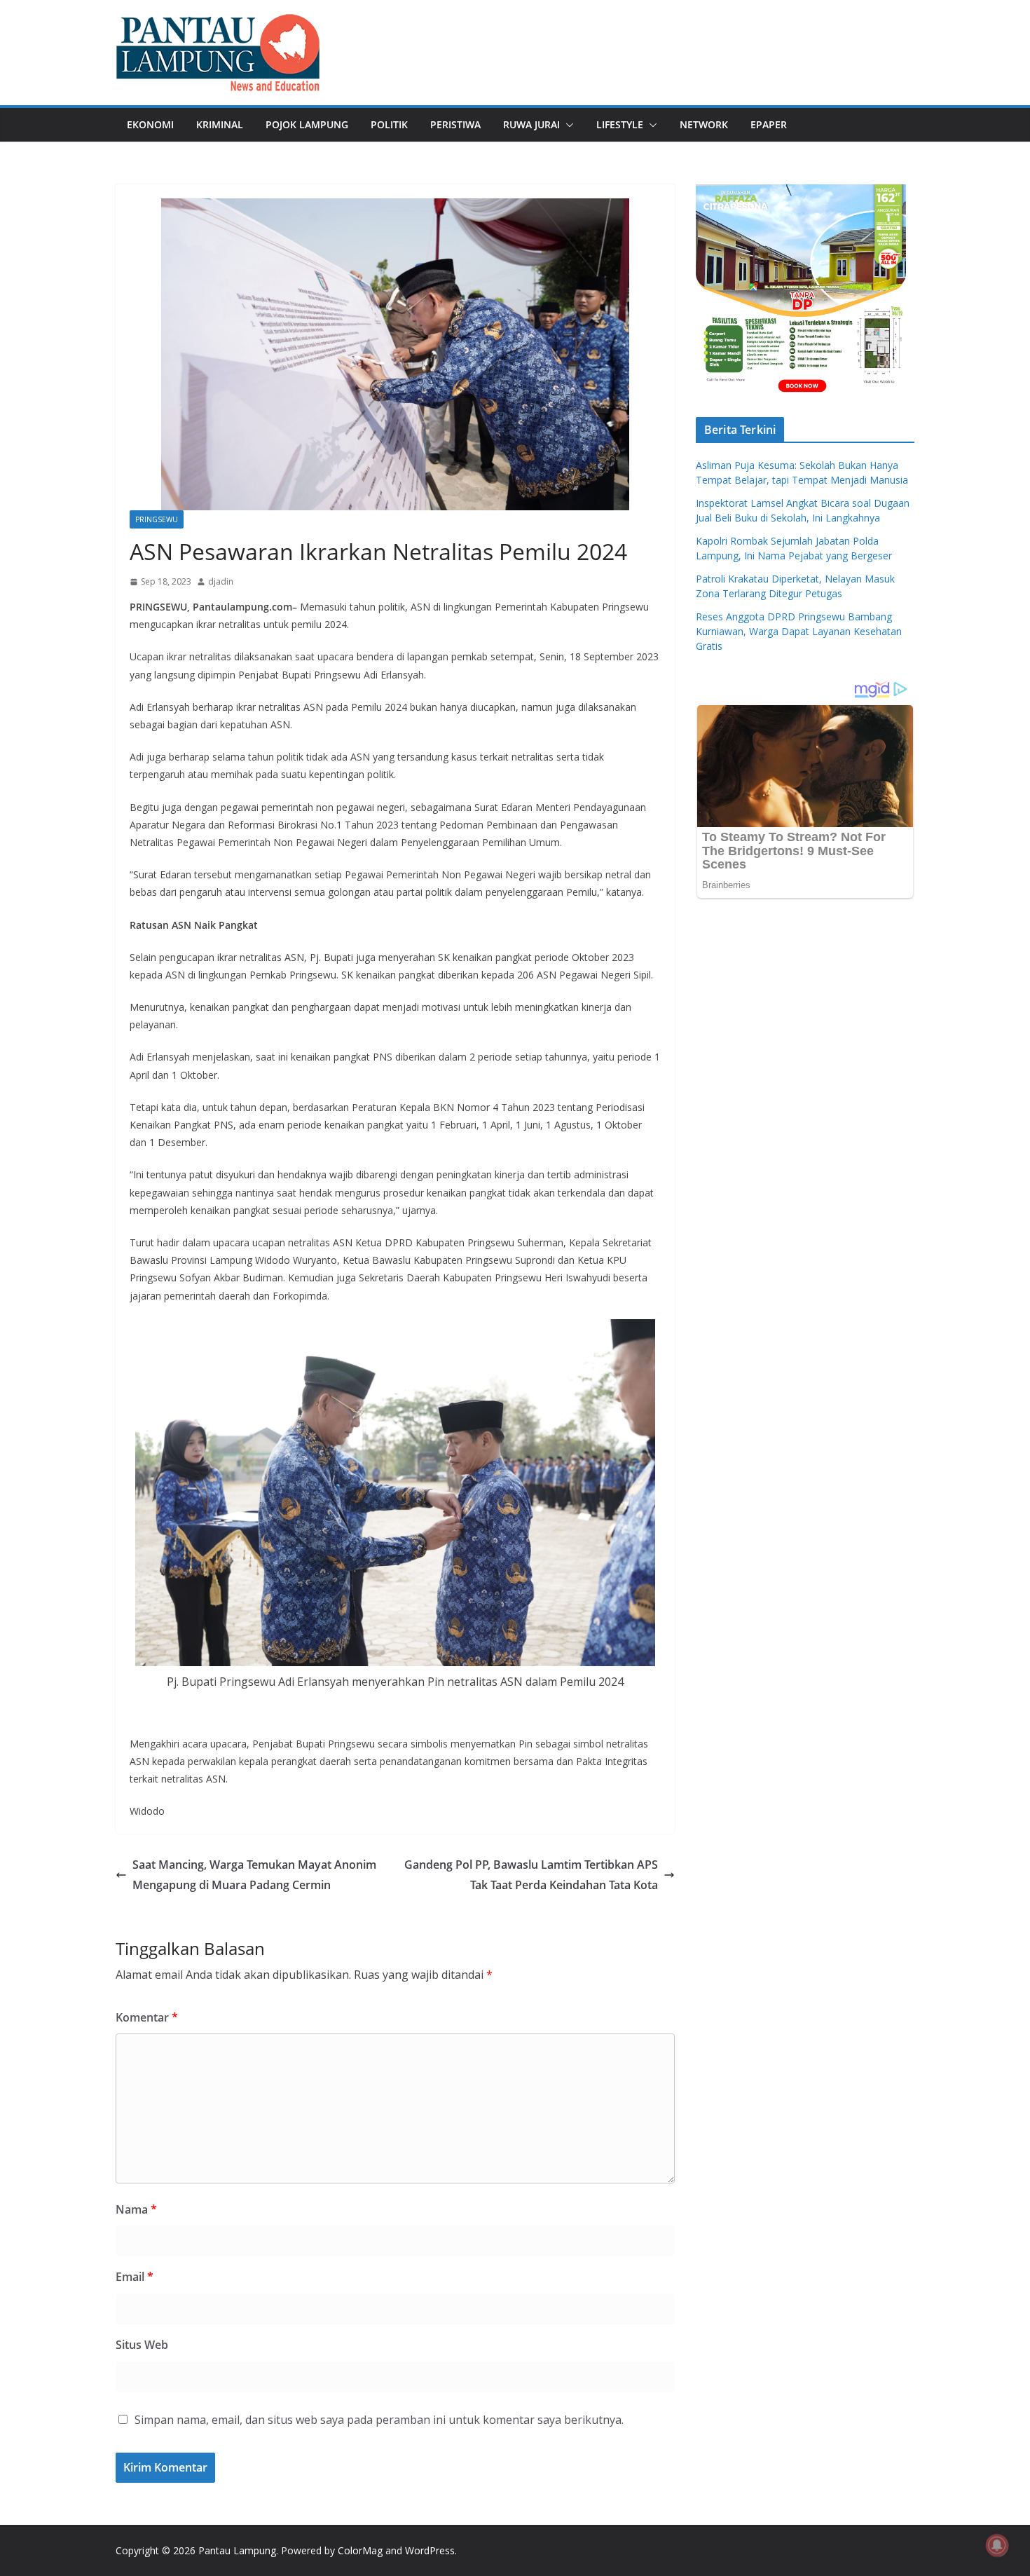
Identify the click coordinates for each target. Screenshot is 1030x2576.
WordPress (430, 2550)
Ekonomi (150, 124)
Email (135, 2277)
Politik (389, 124)
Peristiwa (455, 124)
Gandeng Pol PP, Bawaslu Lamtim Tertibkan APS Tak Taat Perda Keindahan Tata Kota (531, 1875)
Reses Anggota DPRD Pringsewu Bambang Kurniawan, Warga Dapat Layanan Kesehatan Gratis (799, 631)
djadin (221, 581)
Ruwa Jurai (531, 124)
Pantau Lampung (237, 2550)
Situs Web (142, 2345)
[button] (567, 125)
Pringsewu (157, 519)
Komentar (147, 2017)
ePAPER (769, 124)
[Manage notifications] (997, 2545)
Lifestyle (620, 124)
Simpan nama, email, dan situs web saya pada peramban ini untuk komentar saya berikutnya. (379, 2420)
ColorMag (360, 2550)
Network (704, 124)
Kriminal (220, 124)
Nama (136, 2209)
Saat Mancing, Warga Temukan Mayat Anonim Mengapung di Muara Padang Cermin (254, 1875)
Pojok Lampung (307, 124)
